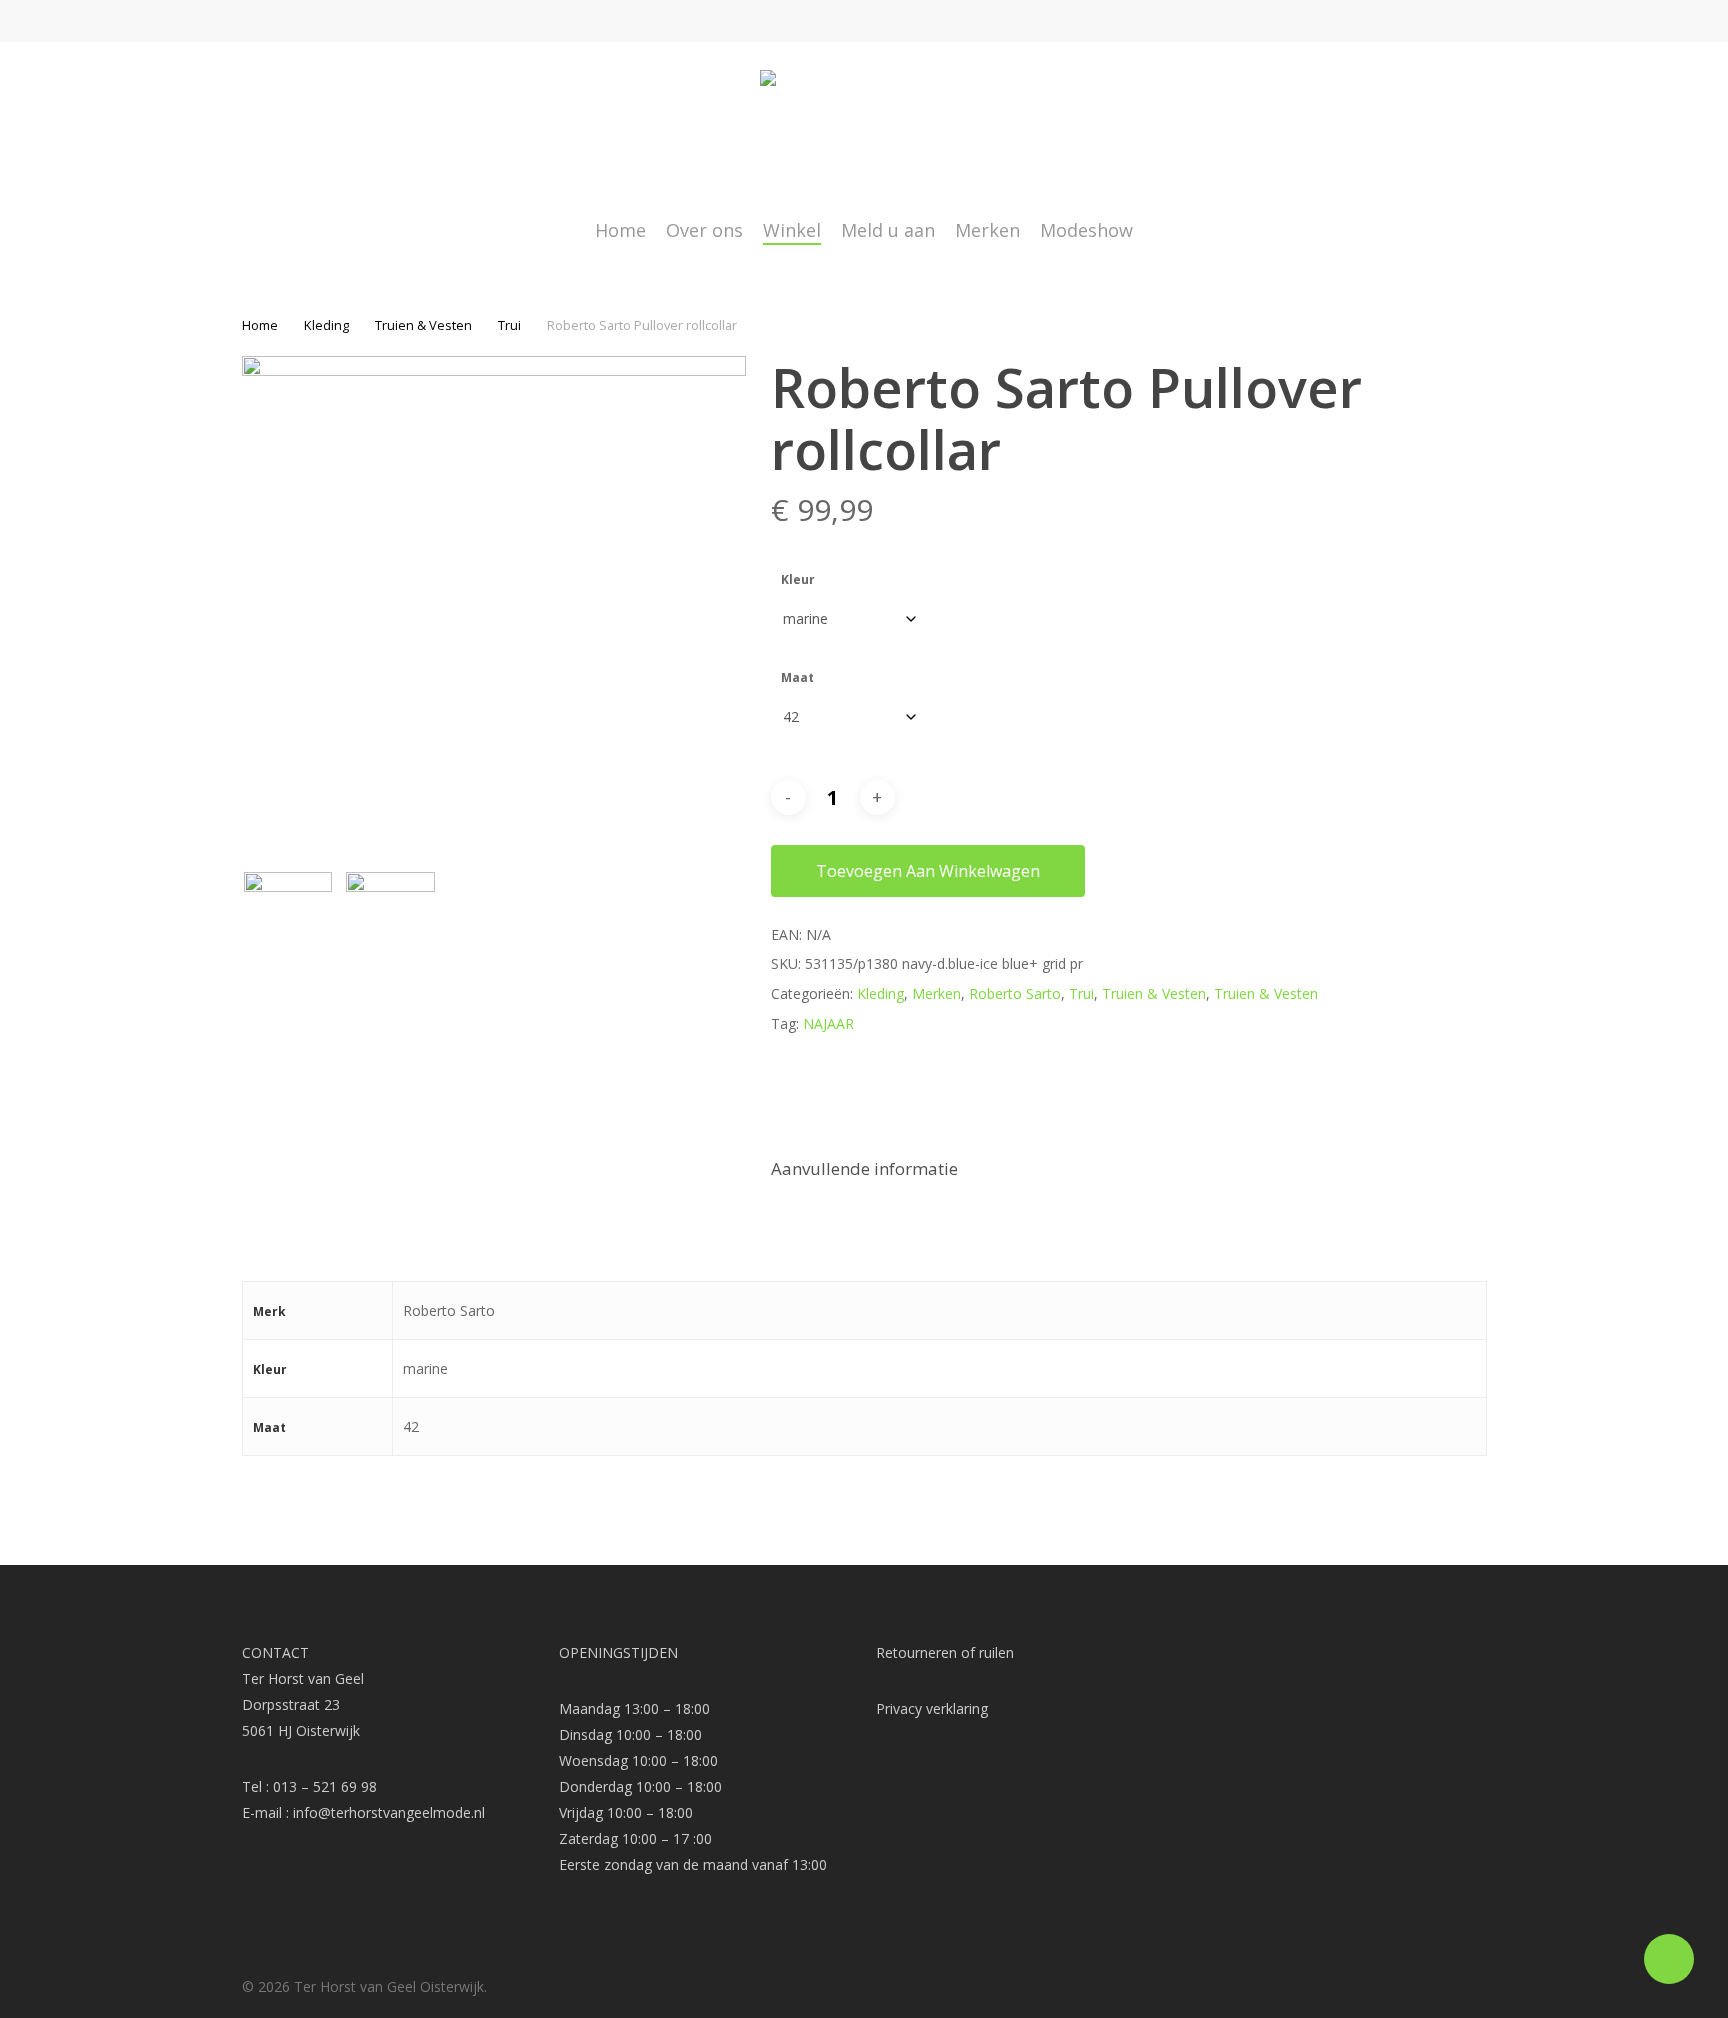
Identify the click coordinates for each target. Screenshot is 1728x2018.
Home (260, 325)
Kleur (798, 579)
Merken (936, 993)
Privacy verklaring (932, 1708)
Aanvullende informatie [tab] (864, 1168)
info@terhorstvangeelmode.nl (389, 1812)
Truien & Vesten (423, 325)
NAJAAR (828, 1023)
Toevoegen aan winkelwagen (928, 871)
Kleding (326, 325)
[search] (1425, 130)
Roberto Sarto (1015, 993)
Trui (509, 325)
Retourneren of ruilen (945, 1652)
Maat (797, 677)
